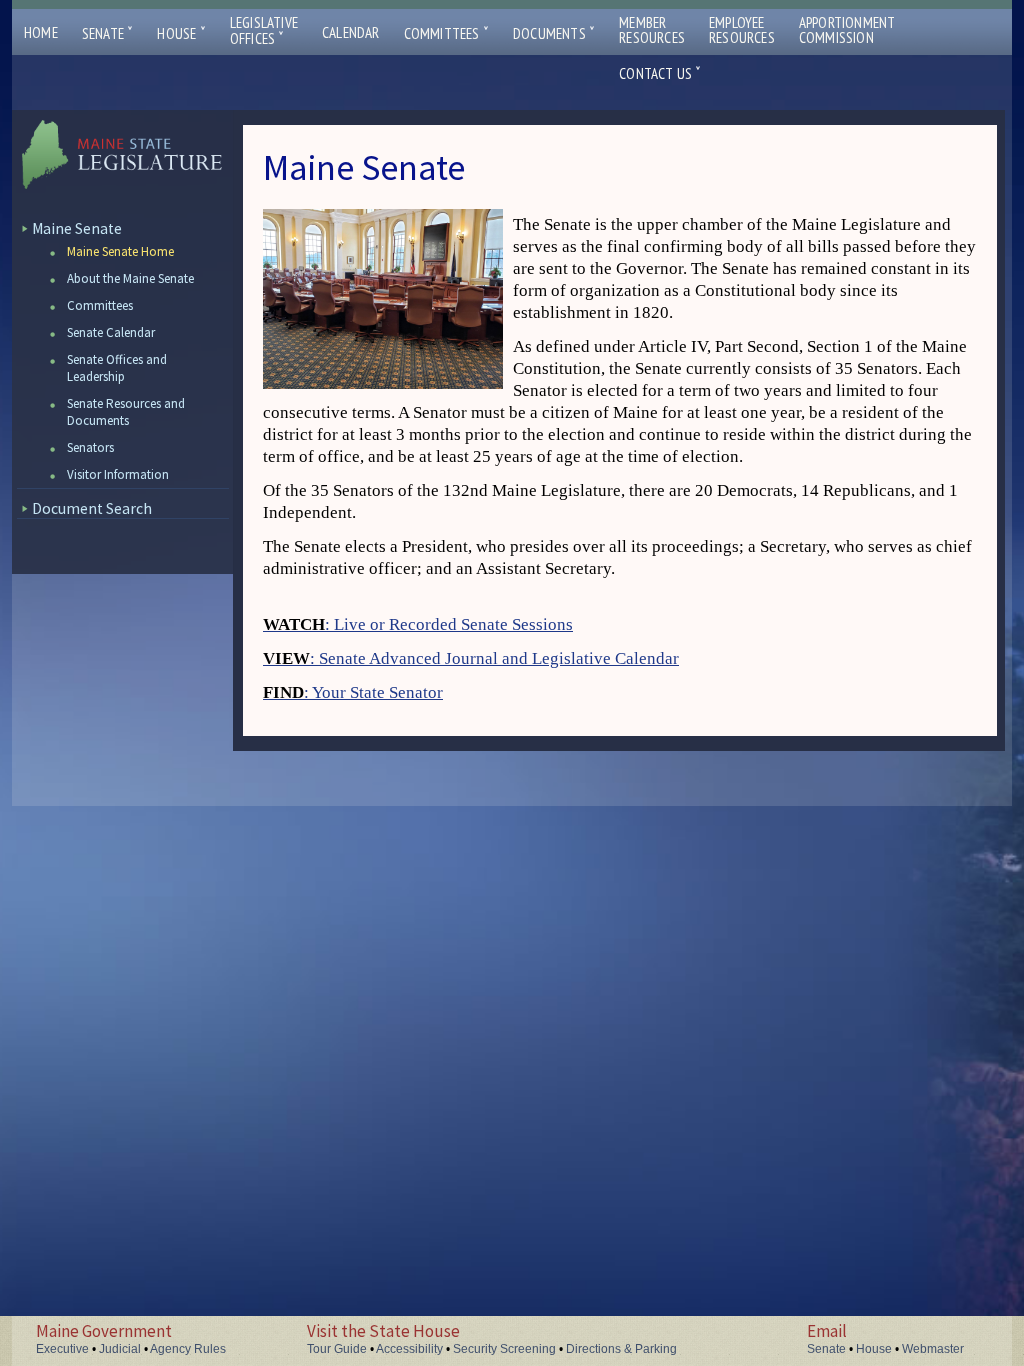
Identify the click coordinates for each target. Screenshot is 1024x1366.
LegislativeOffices (264, 31)
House (181, 33)
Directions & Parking (621, 1349)
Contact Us (660, 73)
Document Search (92, 508)
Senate (108, 33)
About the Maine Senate (130, 278)
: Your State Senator (353, 692)
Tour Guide (337, 1349)
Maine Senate (77, 228)
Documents (554, 33)
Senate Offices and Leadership (117, 368)
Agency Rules (188, 1349)
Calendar (351, 32)
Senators (90, 447)
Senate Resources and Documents (126, 412)
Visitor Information (118, 474)
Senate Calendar (111, 332)
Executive (62, 1349)
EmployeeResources (742, 30)
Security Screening (504, 1349)
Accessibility (409, 1349)
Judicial (120, 1349)
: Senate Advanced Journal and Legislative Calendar (471, 658)
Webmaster (933, 1349)
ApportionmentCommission (847, 30)
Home (41, 32)
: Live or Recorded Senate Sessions (418, 624)
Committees (446, 33)
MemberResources (652, 30)
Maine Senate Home (120, 251)
